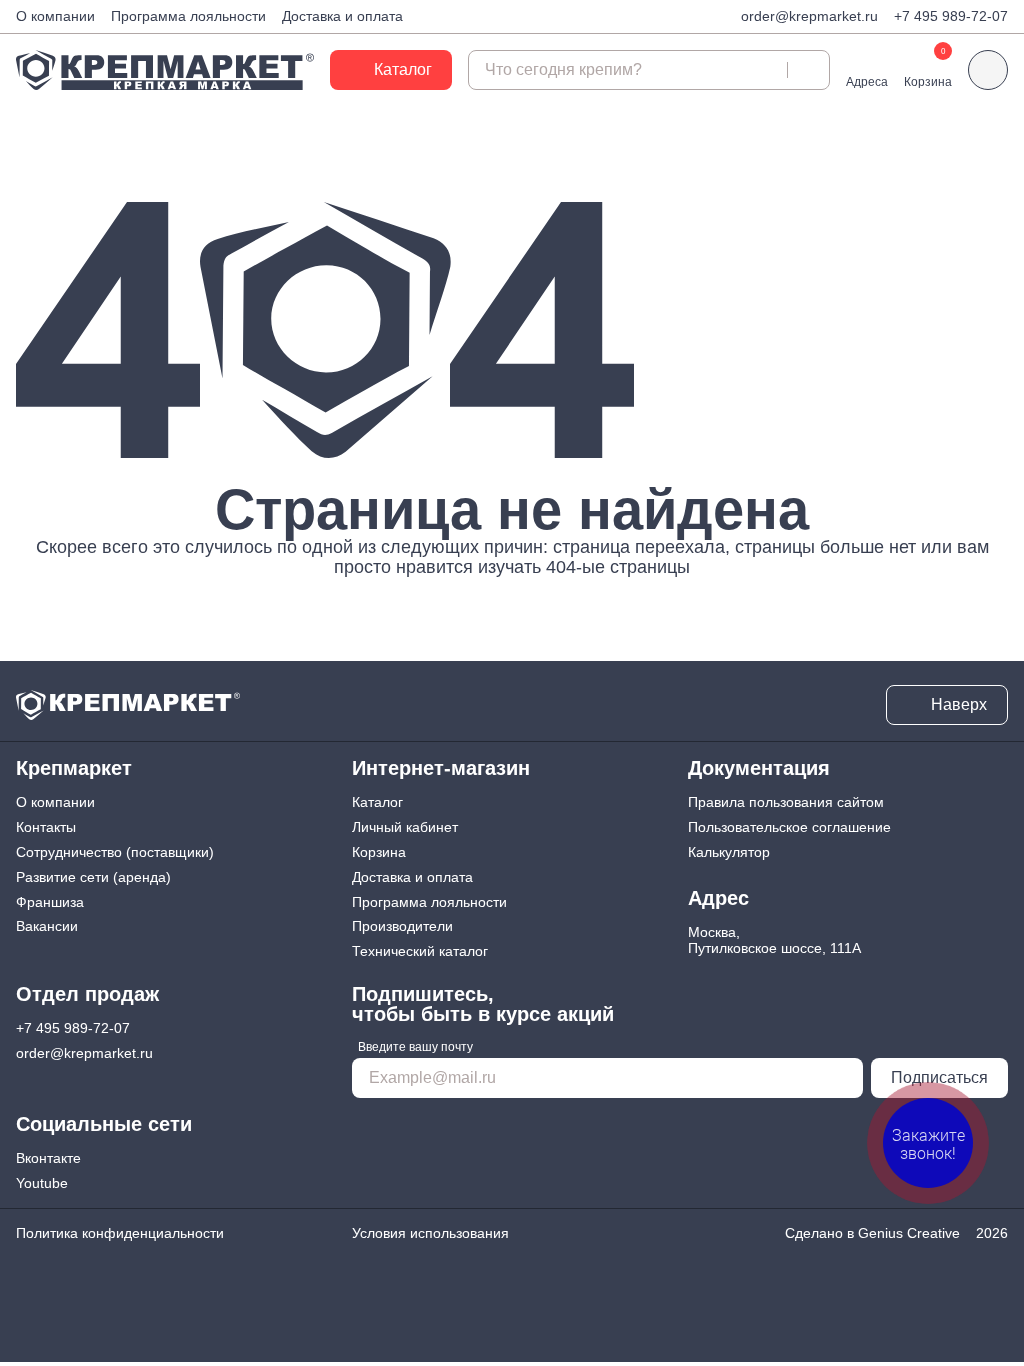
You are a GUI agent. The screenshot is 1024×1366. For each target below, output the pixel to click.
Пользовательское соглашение (789, 827)
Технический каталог (420, 951)
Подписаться (939, 1077)
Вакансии (47, 926)
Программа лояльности (188, 16)
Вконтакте (48, 1158)
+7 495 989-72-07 (951, 16)
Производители (402, 926)
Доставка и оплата (342, 16)
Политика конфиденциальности (120, 1233)
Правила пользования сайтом (786, 802)
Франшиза (50, 902)
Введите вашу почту (415, 1047)
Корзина (379, 852)
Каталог (377, 802)
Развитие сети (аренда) (93, 877)
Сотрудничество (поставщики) (115, 852)
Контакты (46, 827)
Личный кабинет (405, 827)
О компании (55, 16)
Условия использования (430, 1233)
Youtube (42, 1183)
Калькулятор (729, 852)
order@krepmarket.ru (809, 16)
